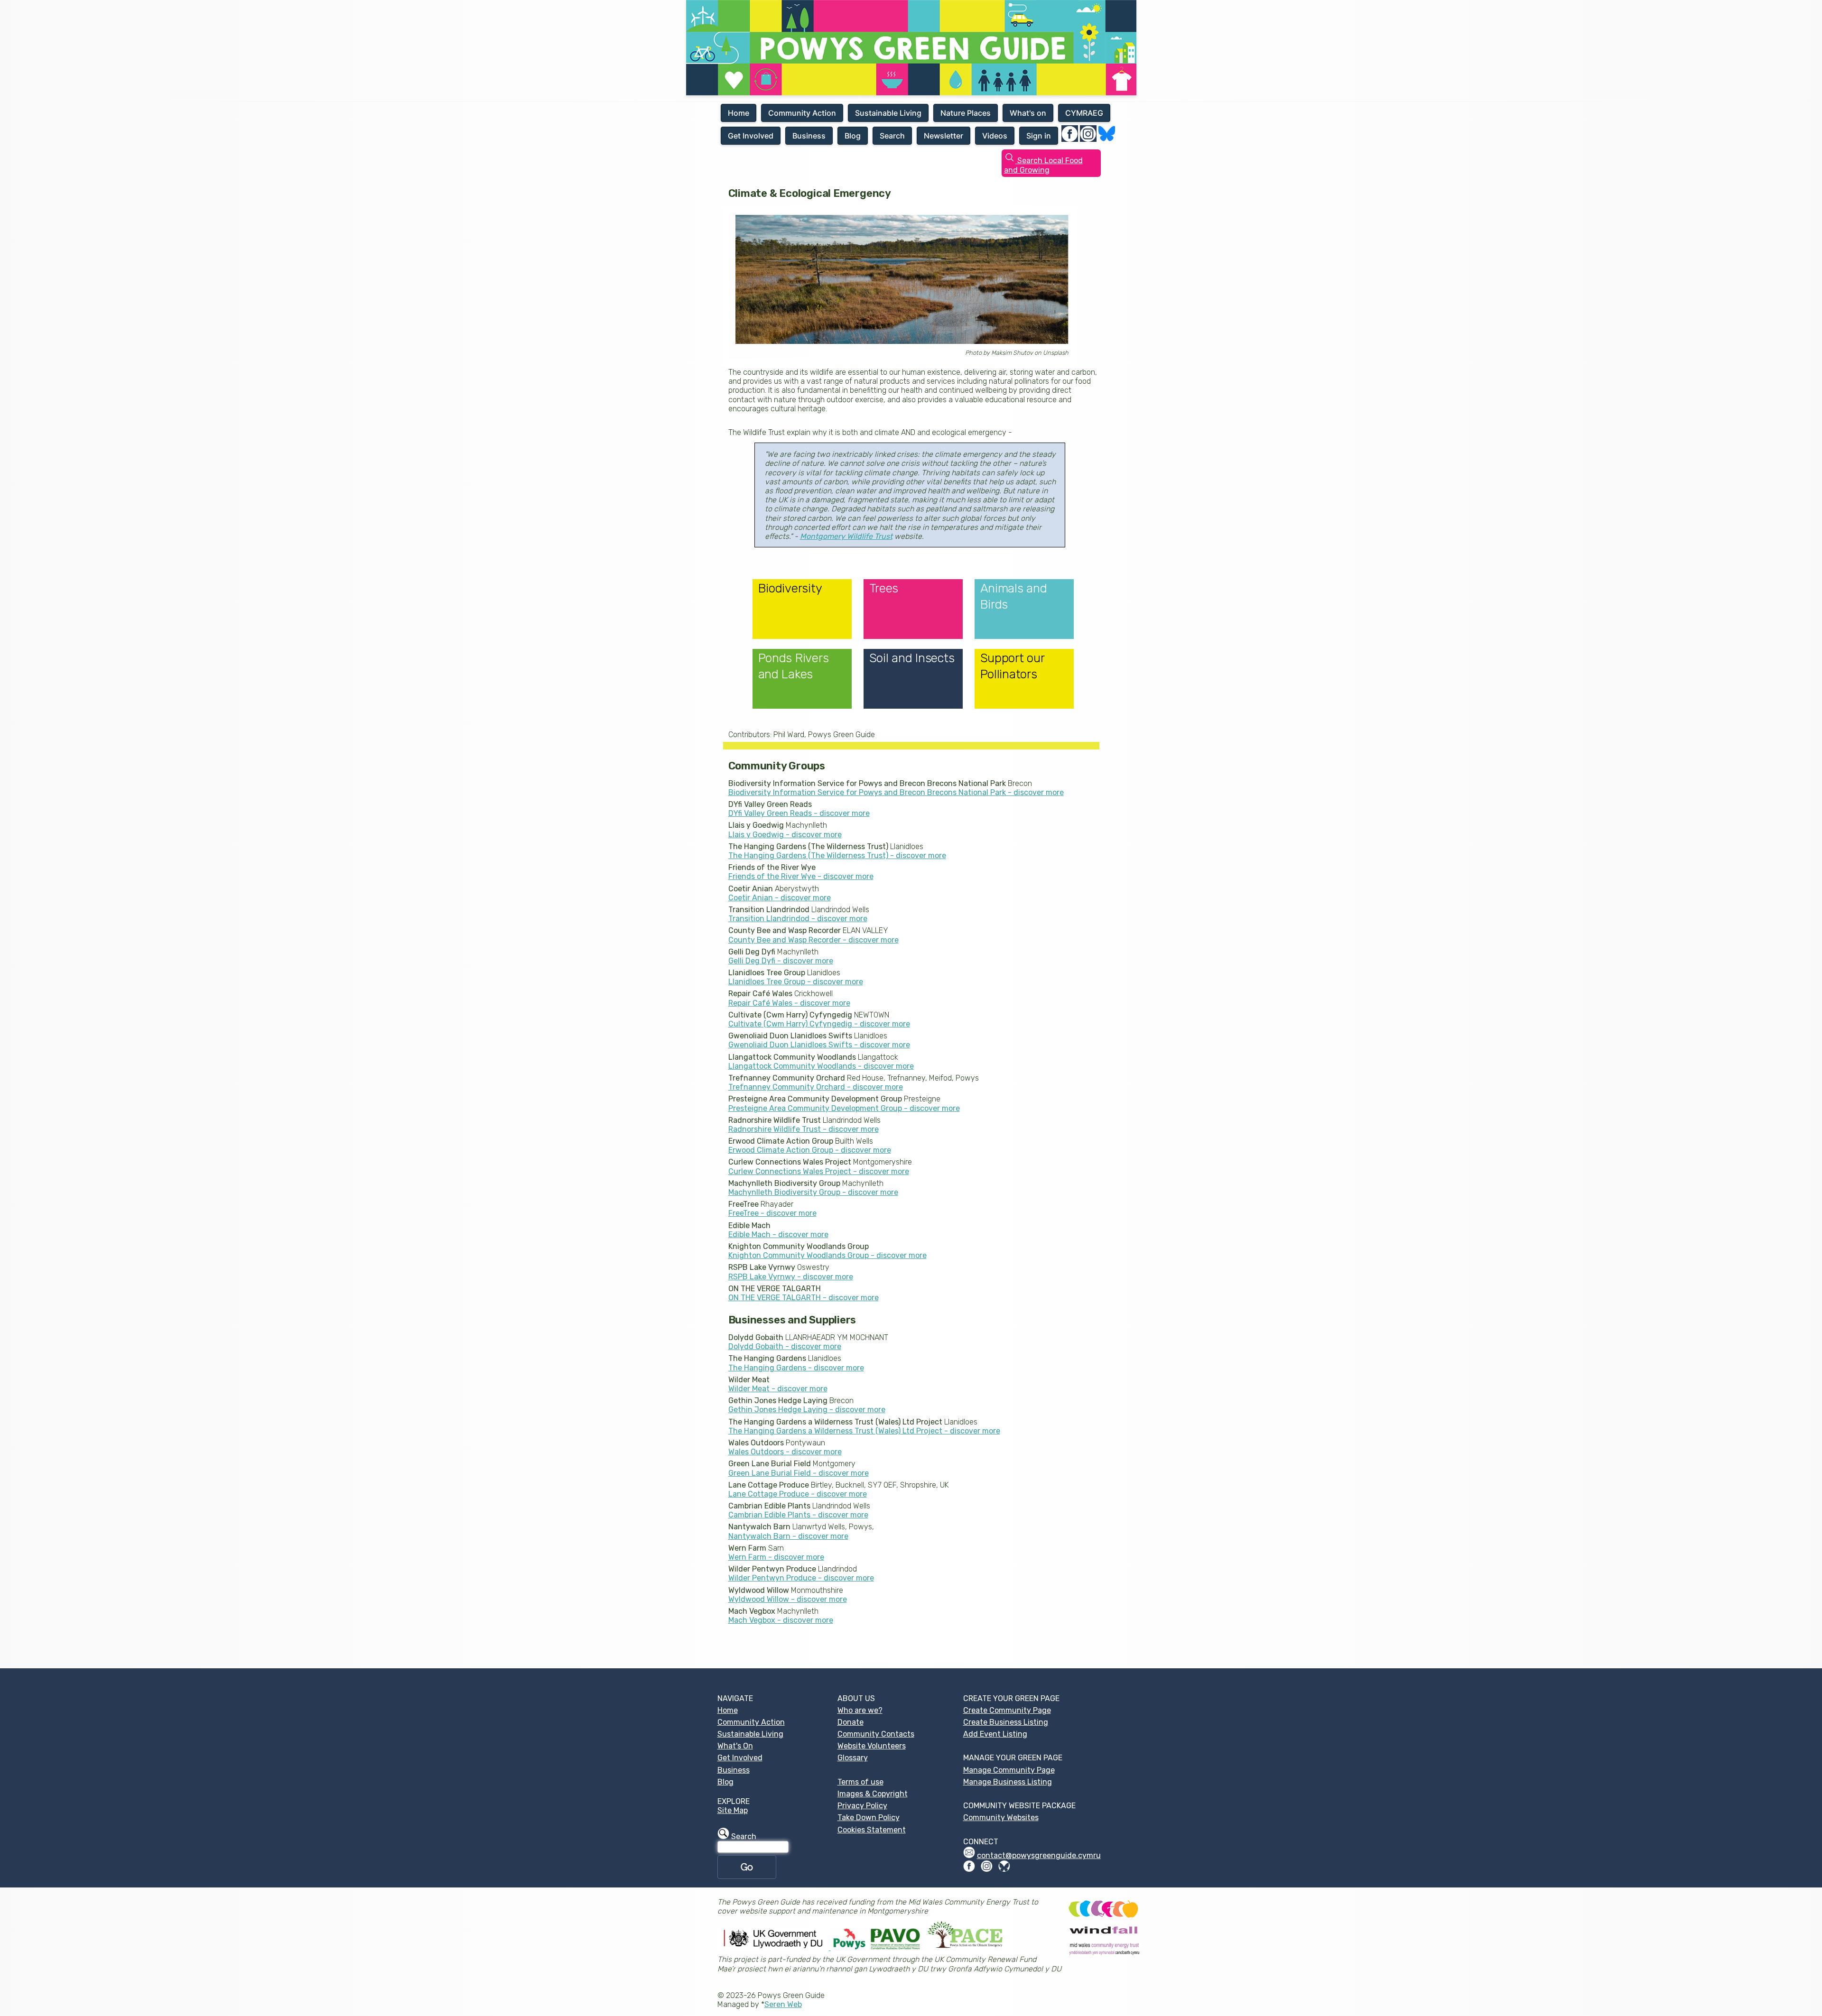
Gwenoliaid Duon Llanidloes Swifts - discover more (819, 1045)
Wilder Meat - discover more (778, 1389)
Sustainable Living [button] (888, 113)
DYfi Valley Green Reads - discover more (799, 813)
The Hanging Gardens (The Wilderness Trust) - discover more (837, 855)
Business (734, 1770)
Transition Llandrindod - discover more (798, 919)
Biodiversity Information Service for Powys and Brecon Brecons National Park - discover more (896, 792)
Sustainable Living (750, 1734)
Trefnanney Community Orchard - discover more (816, 1087)
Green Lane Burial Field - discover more (799, 1473)
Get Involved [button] (751, 136)
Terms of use (860, 1782)
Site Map (733, 1810)
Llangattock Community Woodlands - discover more (821, 1066)
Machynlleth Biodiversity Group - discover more (813, 1192)
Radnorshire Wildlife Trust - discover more (804, 1129)
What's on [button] (1028, 113)
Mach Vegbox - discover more (781, 1620)
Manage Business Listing (1008, 1782)
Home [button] (739, 113)
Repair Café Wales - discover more (789, 1003)
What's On (735, 1746)
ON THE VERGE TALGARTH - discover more (804, 1298)
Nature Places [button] (966, 113)
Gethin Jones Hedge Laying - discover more (807, 1410)
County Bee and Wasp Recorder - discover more (813, 940)
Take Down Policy (869, 1817)
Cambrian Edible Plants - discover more (798, 1515)
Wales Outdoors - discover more (785, 1452)
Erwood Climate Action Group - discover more (810, 1150)
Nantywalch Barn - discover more (788, 1536)
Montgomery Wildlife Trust (846, 536)
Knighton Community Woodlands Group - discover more (827, 1255)
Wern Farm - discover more (776, 1557)
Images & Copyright (873, 1794)
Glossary (853, 1758)
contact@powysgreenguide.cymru (1039, 1855)
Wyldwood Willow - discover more (788, 1599)
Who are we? (860, 1710)
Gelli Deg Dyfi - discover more (781, 961)
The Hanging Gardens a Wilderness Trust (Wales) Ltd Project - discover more (864, 1431)
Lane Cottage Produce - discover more (798, 1494)
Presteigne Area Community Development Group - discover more (844, 1108)
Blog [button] (853, 136)
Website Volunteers (872, 1746)
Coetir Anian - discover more (780, 898)
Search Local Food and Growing (1043, 165)
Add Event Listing (995, 1734)
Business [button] (809, 136)
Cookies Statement (872, 1830)
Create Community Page (1007, 1710)
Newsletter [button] (944, 136)
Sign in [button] (1039, 136)
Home (728, 1710)
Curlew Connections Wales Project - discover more (819, 1171)
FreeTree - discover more (772, 1213)
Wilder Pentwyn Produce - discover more (801, 1578)
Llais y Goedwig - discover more (785, 835)
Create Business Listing (1006, 1722)
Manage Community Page (1009, 1770)
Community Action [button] (802, 113)
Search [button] (892, 136)
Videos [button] (995, 136)
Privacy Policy (862, 1806)
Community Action (751, 1722)
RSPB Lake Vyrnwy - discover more (791, 1277)
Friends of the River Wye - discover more (801, 876)
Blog (725, 1782)
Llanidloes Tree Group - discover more (796, 982)
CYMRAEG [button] (1084, 113)
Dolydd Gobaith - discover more (785, 1346)
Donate (851, 1722)
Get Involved (740, 1758)
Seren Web (783, 2004)
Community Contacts (876, 1734)
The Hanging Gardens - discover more (796, 1368)
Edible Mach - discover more (778, 1235)
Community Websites (1001, 1817)
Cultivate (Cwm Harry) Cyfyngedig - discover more (819, 1024)
